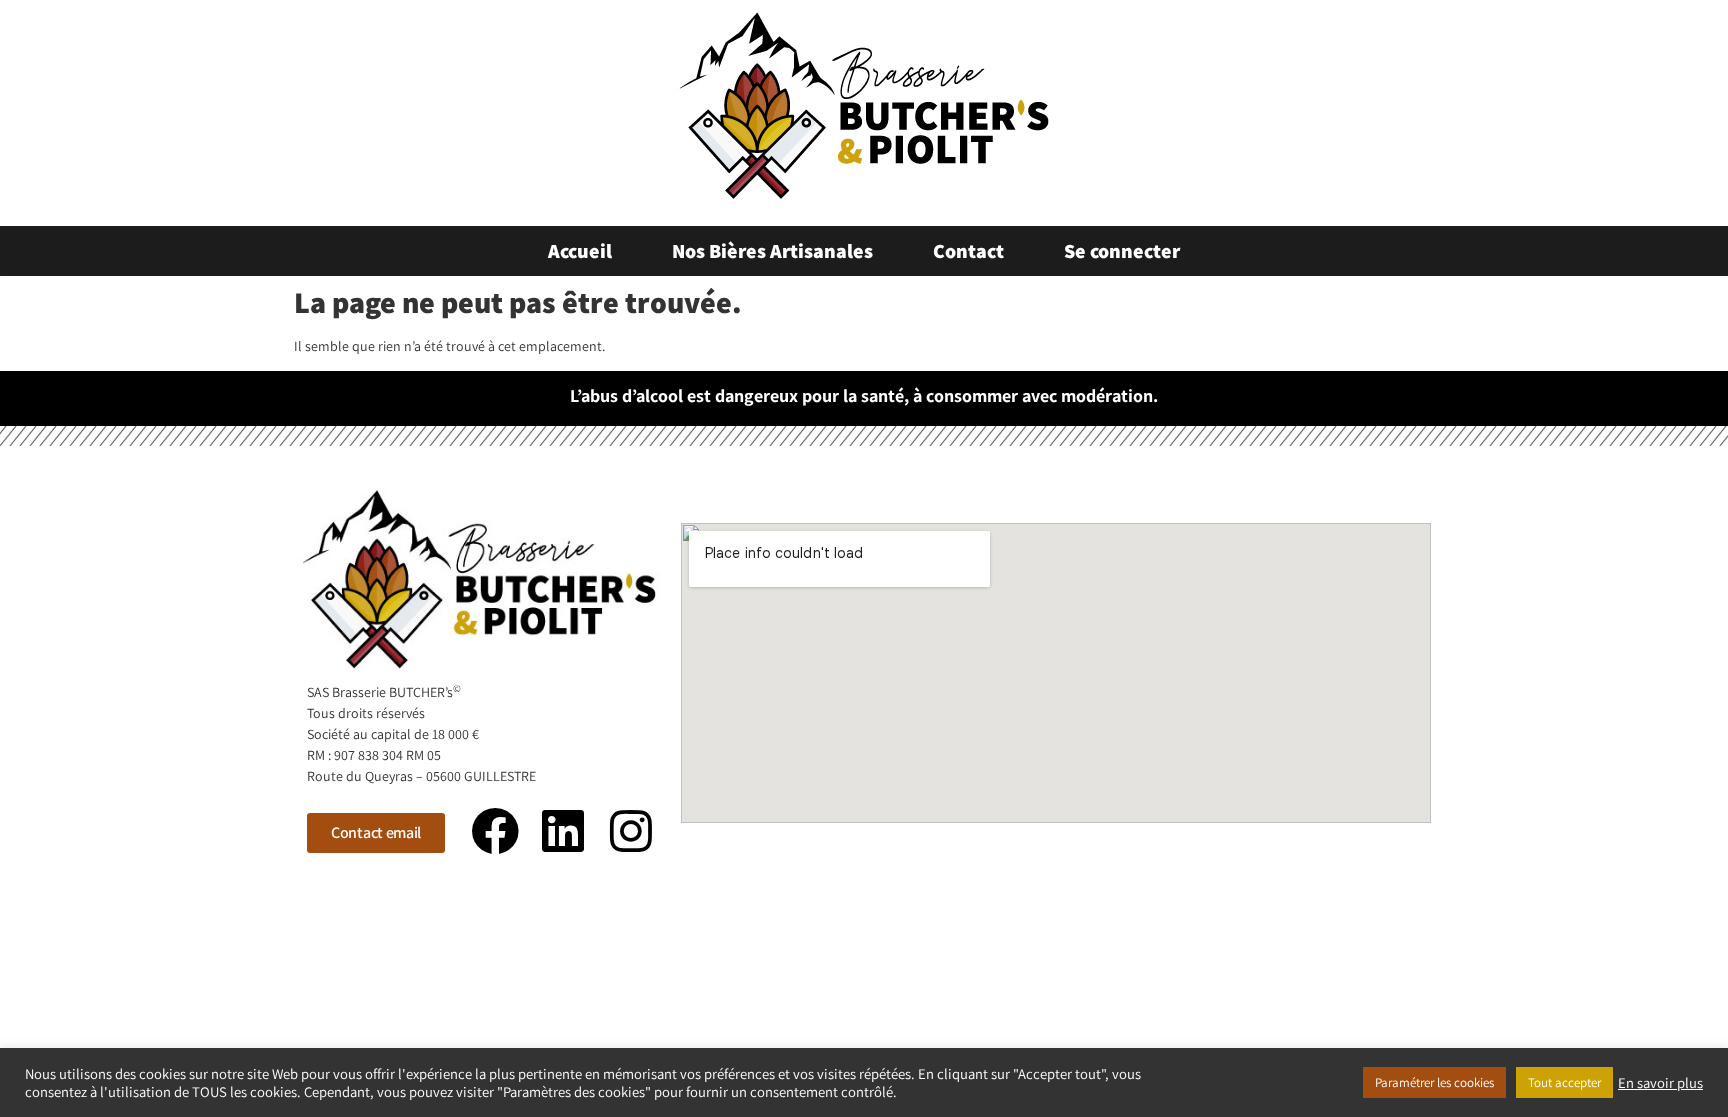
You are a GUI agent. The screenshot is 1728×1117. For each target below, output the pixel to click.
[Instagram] (631, 831)
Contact (968, 251)
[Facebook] (496, 831)
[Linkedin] (563, 831)
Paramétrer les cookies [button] (1434, 1082)
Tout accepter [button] (1564, 1082)
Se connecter (1122, 251)
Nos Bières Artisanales (772, 251)
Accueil (580, 251)
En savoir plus (1660, 1083)
